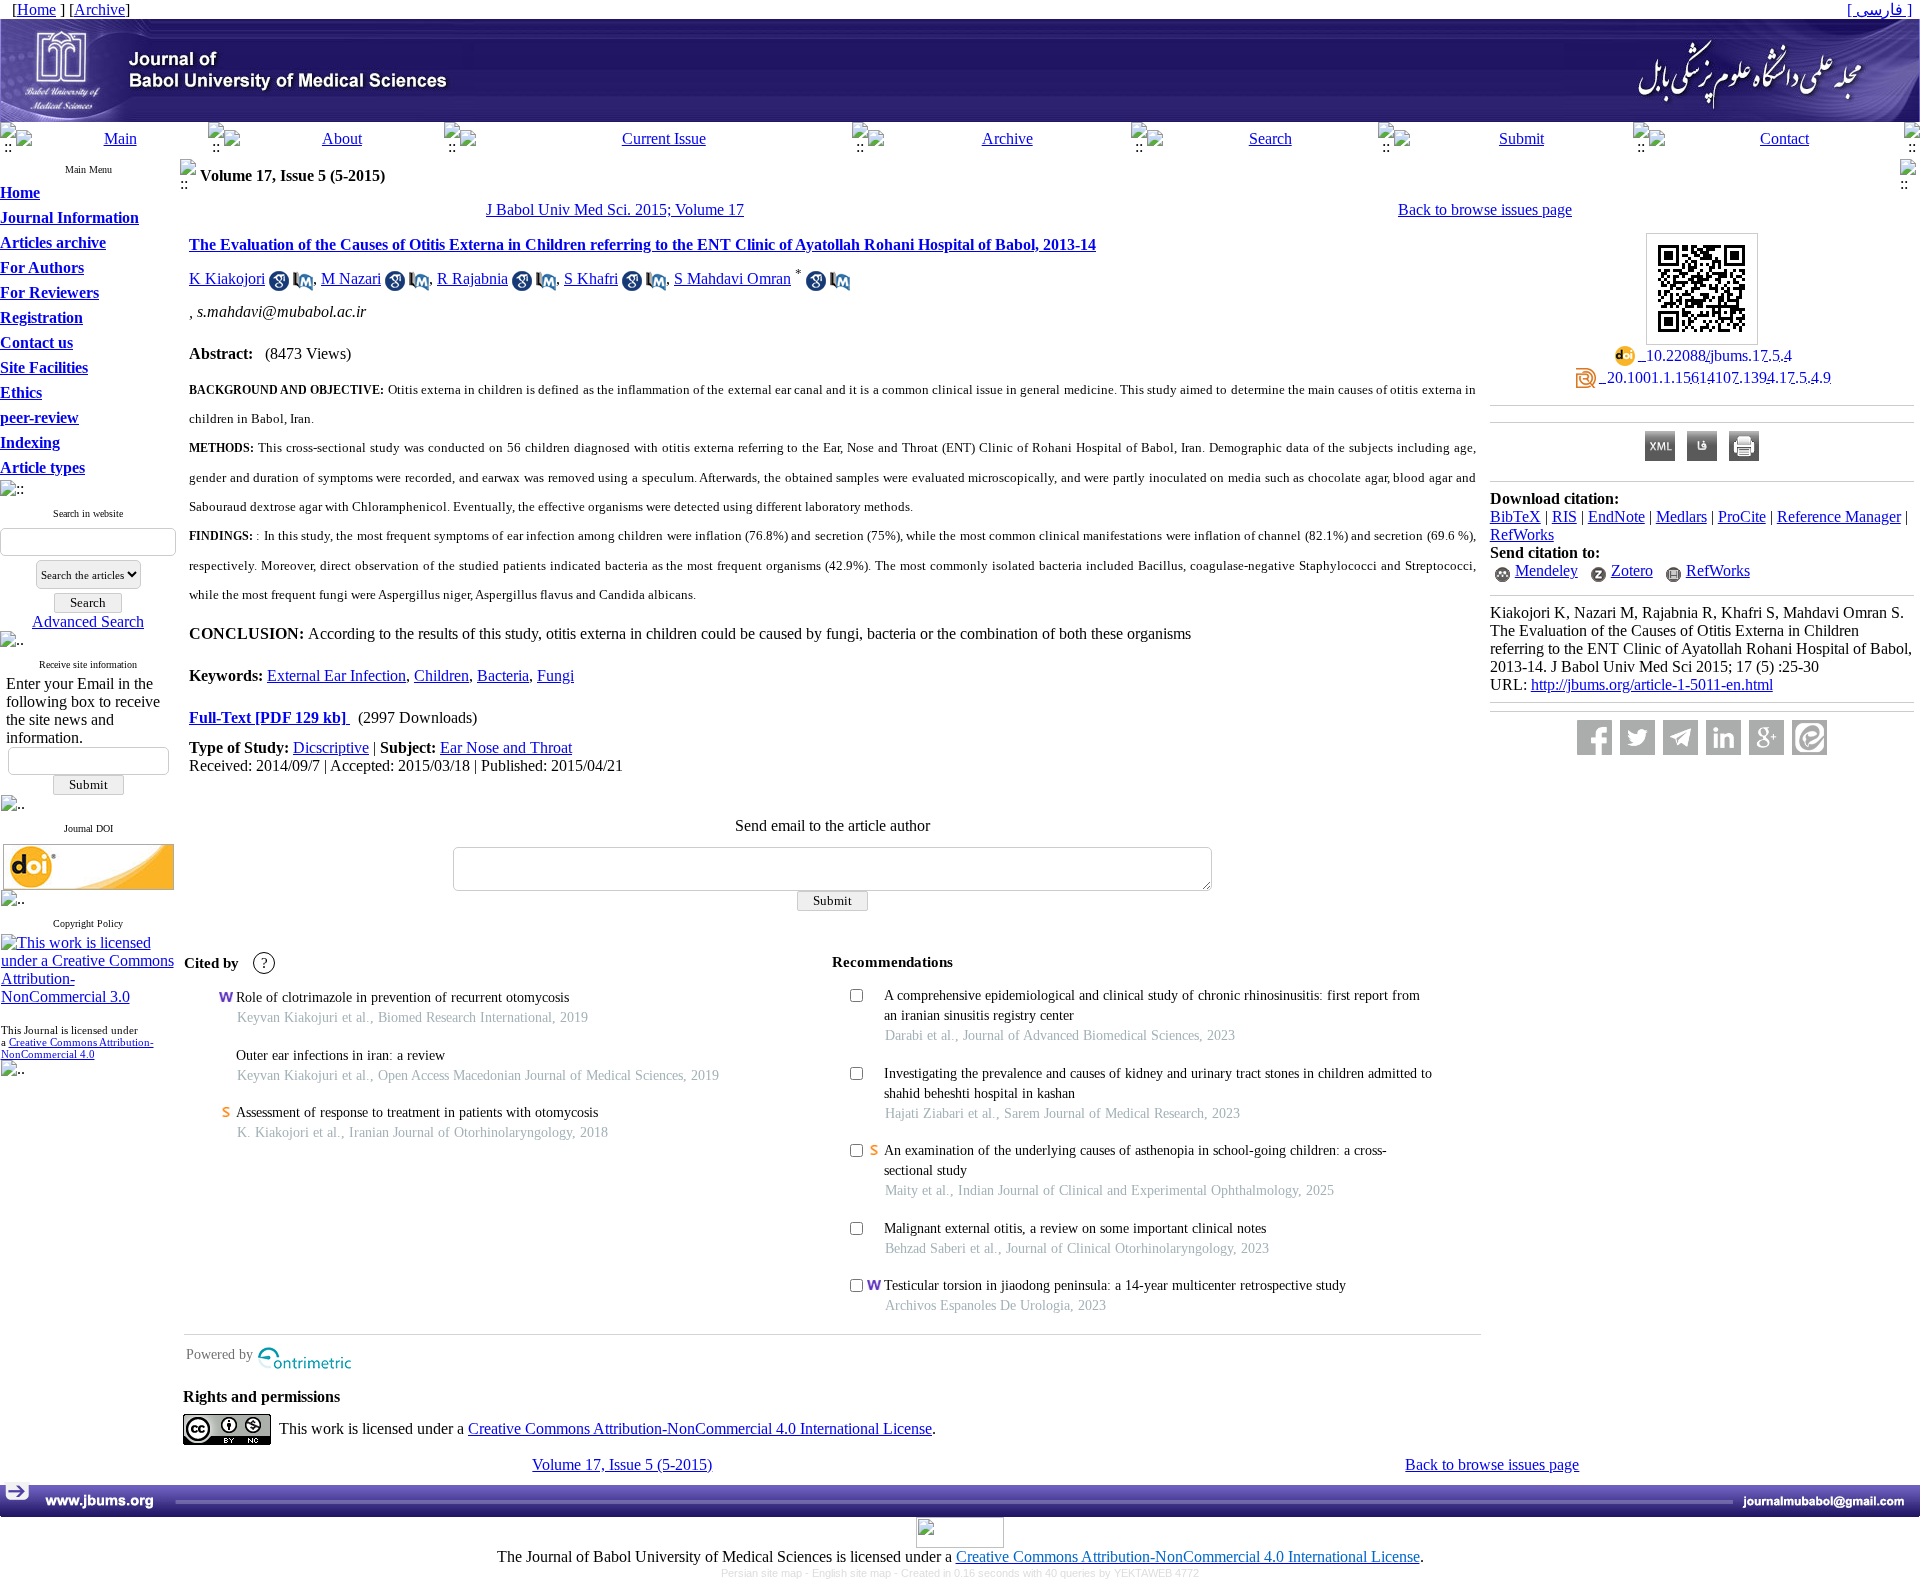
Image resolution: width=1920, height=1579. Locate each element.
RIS (1564, 516)
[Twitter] (1637, 737)
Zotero (1632, 570)
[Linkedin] (1723, 737)
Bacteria (503, 675)
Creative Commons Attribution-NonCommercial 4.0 (77, 1048)
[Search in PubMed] (303, 285)
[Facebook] (1594, 737)
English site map (853, 1573)
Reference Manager (1839, 516)
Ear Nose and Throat (506, 747)
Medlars (1681, 516)
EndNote (1616, 516)
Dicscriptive (331, 747)
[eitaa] (1809, 737)
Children (441, 675)
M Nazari (351, 278)
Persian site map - (766, 1573)
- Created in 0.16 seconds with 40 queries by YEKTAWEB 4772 (1046, 1573)
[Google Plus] (1766, 737)
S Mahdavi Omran (732, 278)
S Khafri (591, 278)
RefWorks (1522, 534)
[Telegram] (1680, 737)
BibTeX (1515, 516)
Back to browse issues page (1485, 209)
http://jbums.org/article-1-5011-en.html (1652, 684)
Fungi (555, 675)
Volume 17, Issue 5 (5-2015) (622, 1464)
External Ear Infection (336, 675)
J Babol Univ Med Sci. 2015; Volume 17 (615, 209)
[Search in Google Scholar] (279, 285)
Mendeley (1546, 570)
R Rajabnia (472, 278)
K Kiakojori (227, 278)
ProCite (1742, 516)
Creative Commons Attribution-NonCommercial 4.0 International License (700, 1428)
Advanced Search (88, 621)
